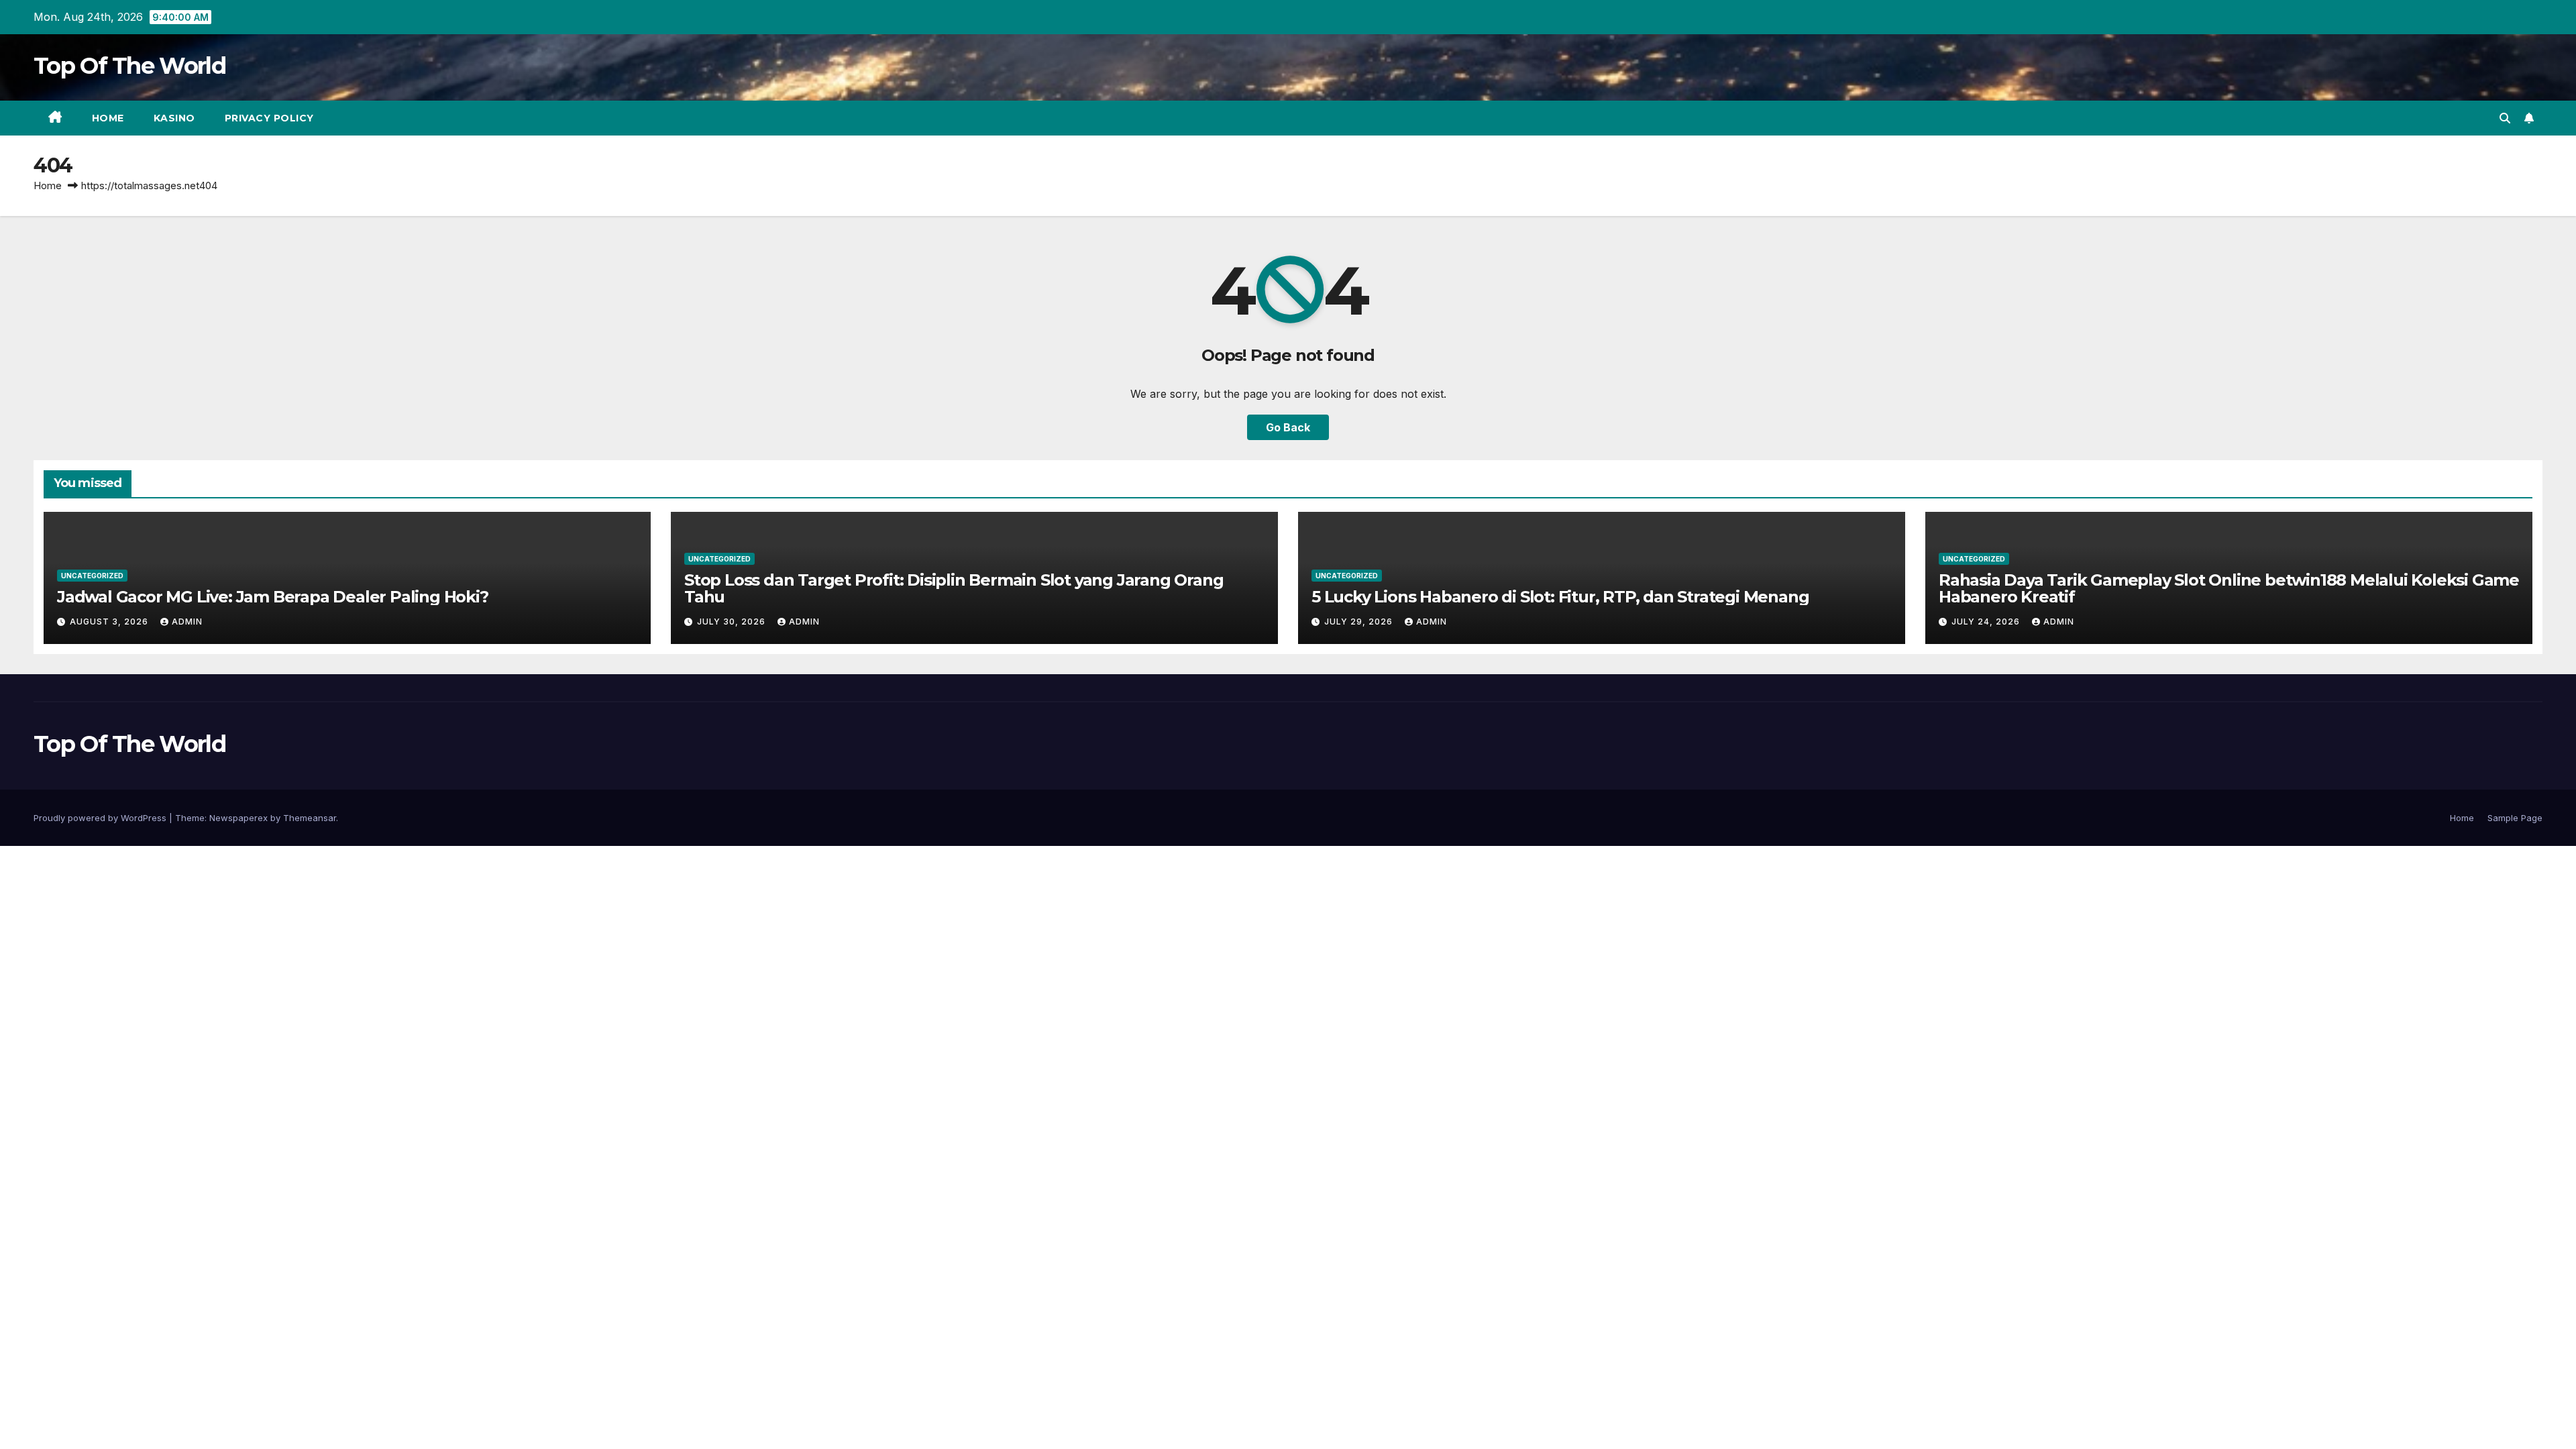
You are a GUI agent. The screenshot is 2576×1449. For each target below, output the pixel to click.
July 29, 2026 (1360, 622)
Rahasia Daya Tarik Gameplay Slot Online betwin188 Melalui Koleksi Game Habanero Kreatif (2229, 588)
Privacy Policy (269, 118)
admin (187, 622)
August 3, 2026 (110, 622)
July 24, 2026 (1987, 622)
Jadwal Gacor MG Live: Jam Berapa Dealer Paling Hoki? (273, 597)
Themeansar (310, 818)
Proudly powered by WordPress (101, 818)
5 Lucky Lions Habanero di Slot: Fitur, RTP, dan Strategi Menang (1560, 597)
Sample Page (2515, 818)
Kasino (174, 118)
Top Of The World (129, 66)
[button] (2505, 118)
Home (108, 118)
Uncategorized (92, 576)
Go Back (1288, 427)
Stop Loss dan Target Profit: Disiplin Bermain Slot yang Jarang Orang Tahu (954, 588)
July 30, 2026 (733, 622)
